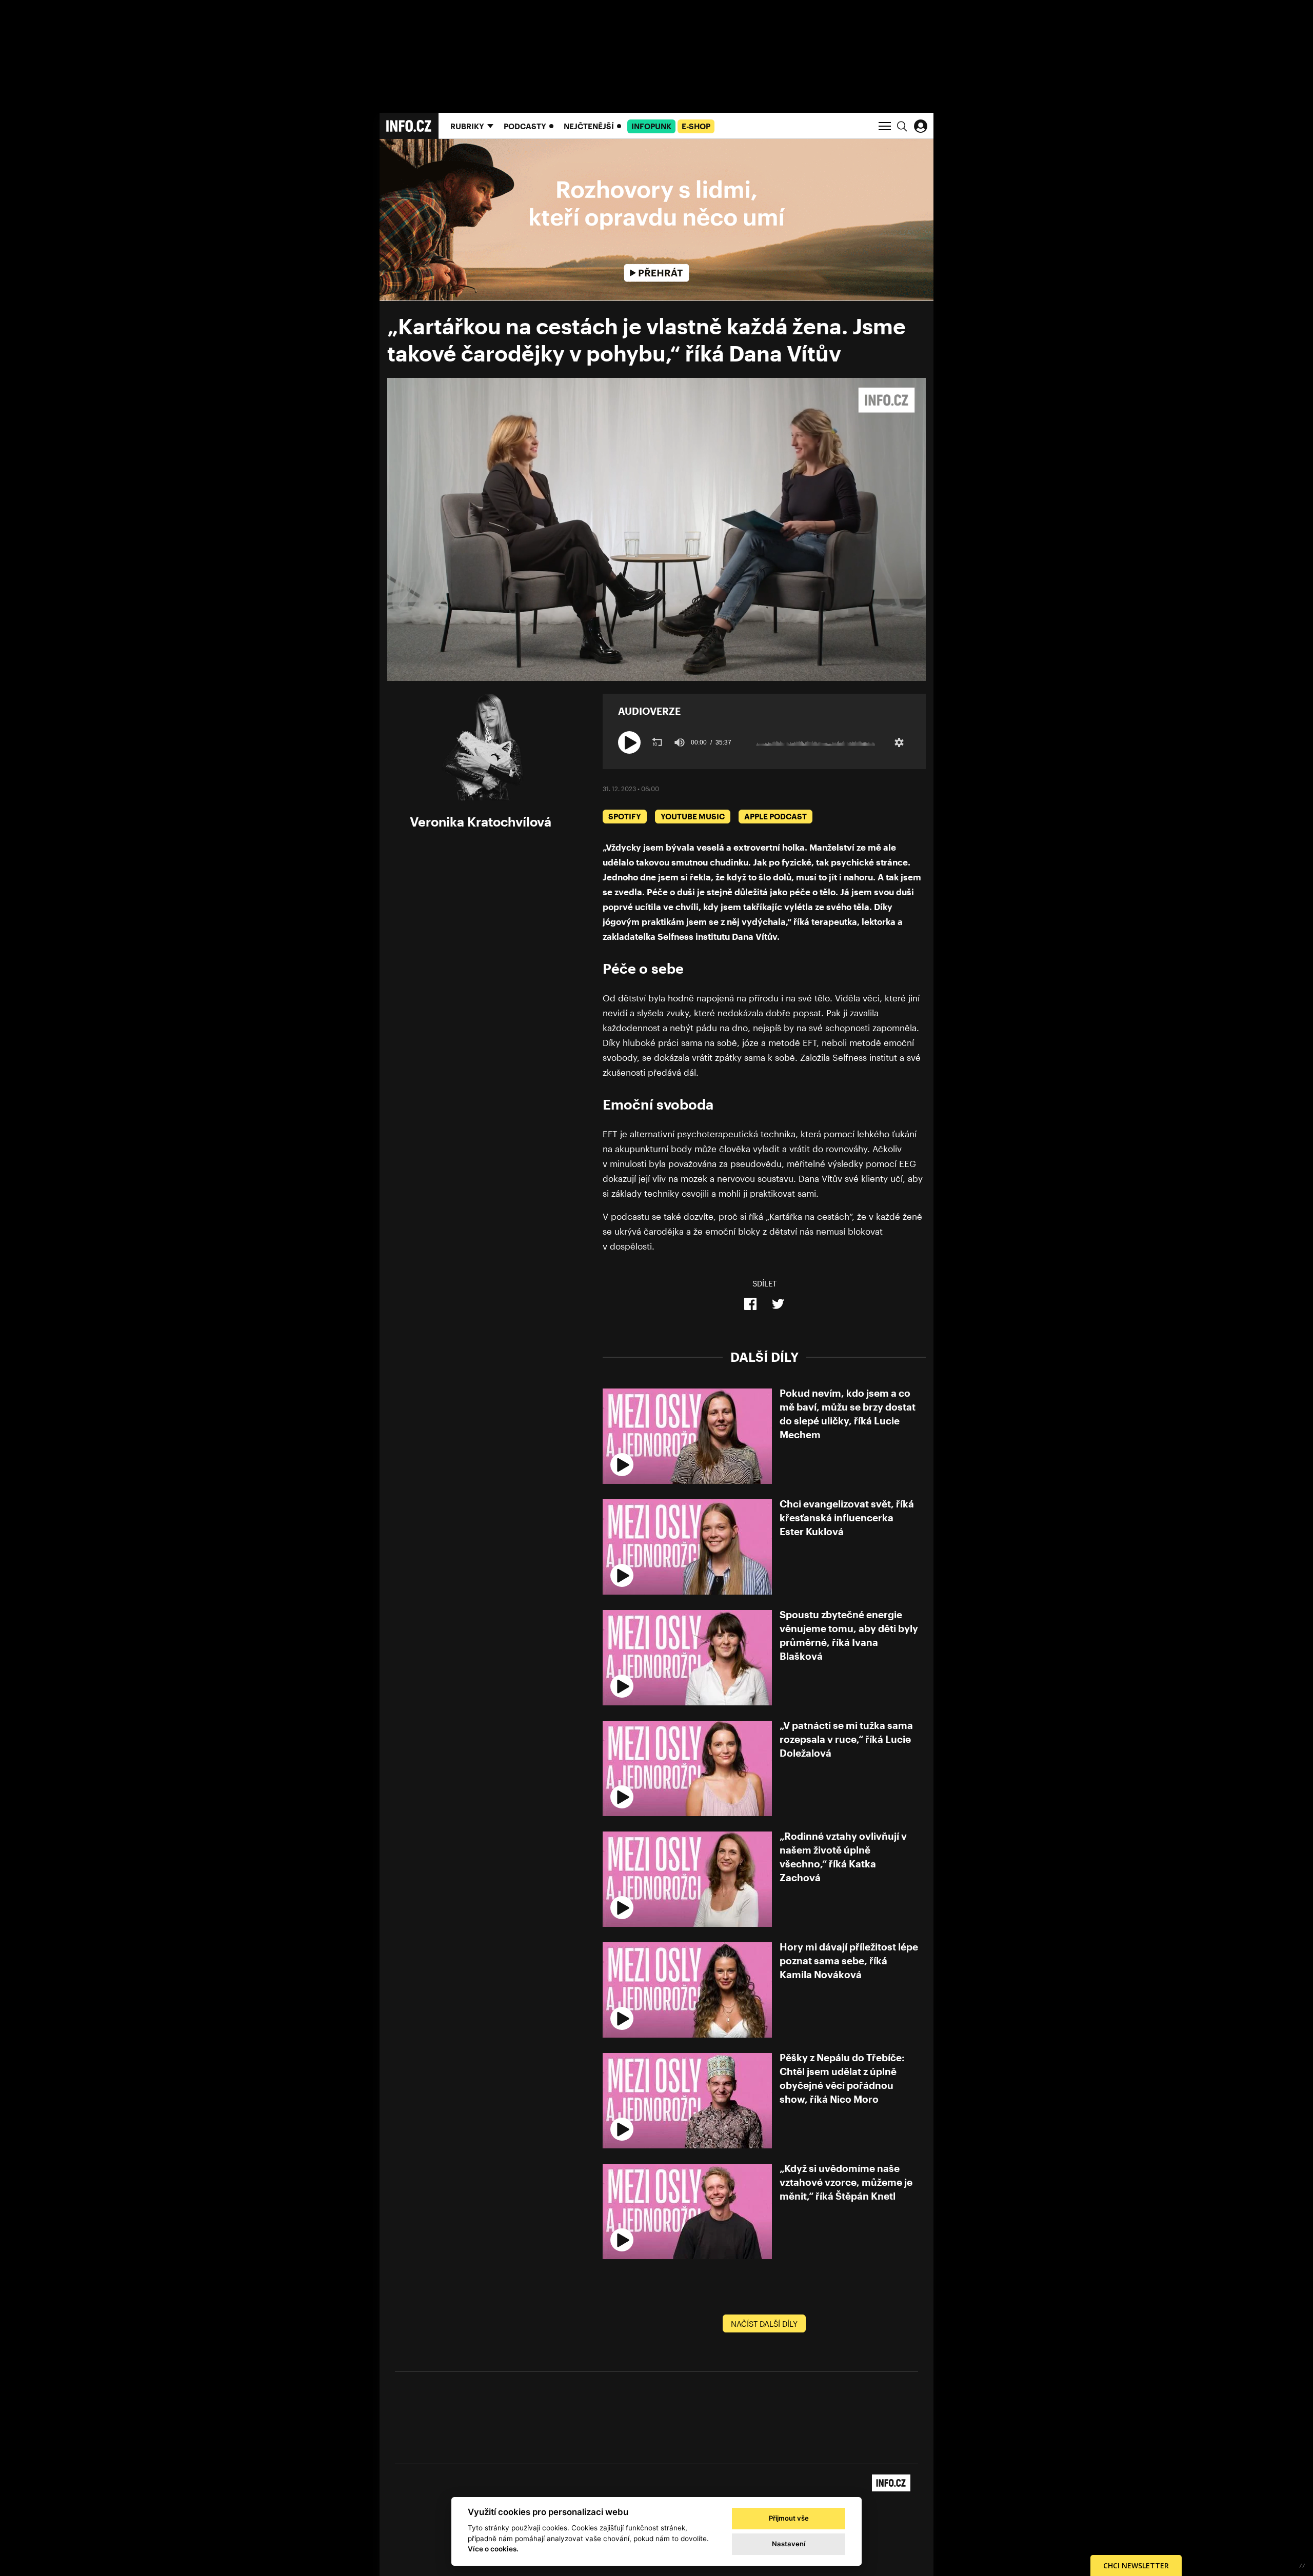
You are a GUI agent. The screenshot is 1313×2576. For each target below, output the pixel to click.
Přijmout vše (789, 2518)
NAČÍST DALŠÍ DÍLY (764, 2324)
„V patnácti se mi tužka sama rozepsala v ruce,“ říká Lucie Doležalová (846, 1739)
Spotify (625, 816)
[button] (629, 742)
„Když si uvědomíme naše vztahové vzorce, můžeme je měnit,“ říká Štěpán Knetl (846, 2182)
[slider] (815, 742)
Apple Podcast (775, 816)
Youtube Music (693, 816)
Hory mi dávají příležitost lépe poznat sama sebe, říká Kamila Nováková (849, 1960)
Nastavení (789, 2544)
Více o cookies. (493, 2549)
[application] (656, 529)
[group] (680, 742)
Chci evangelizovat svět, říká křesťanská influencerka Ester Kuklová (847, 1517)
